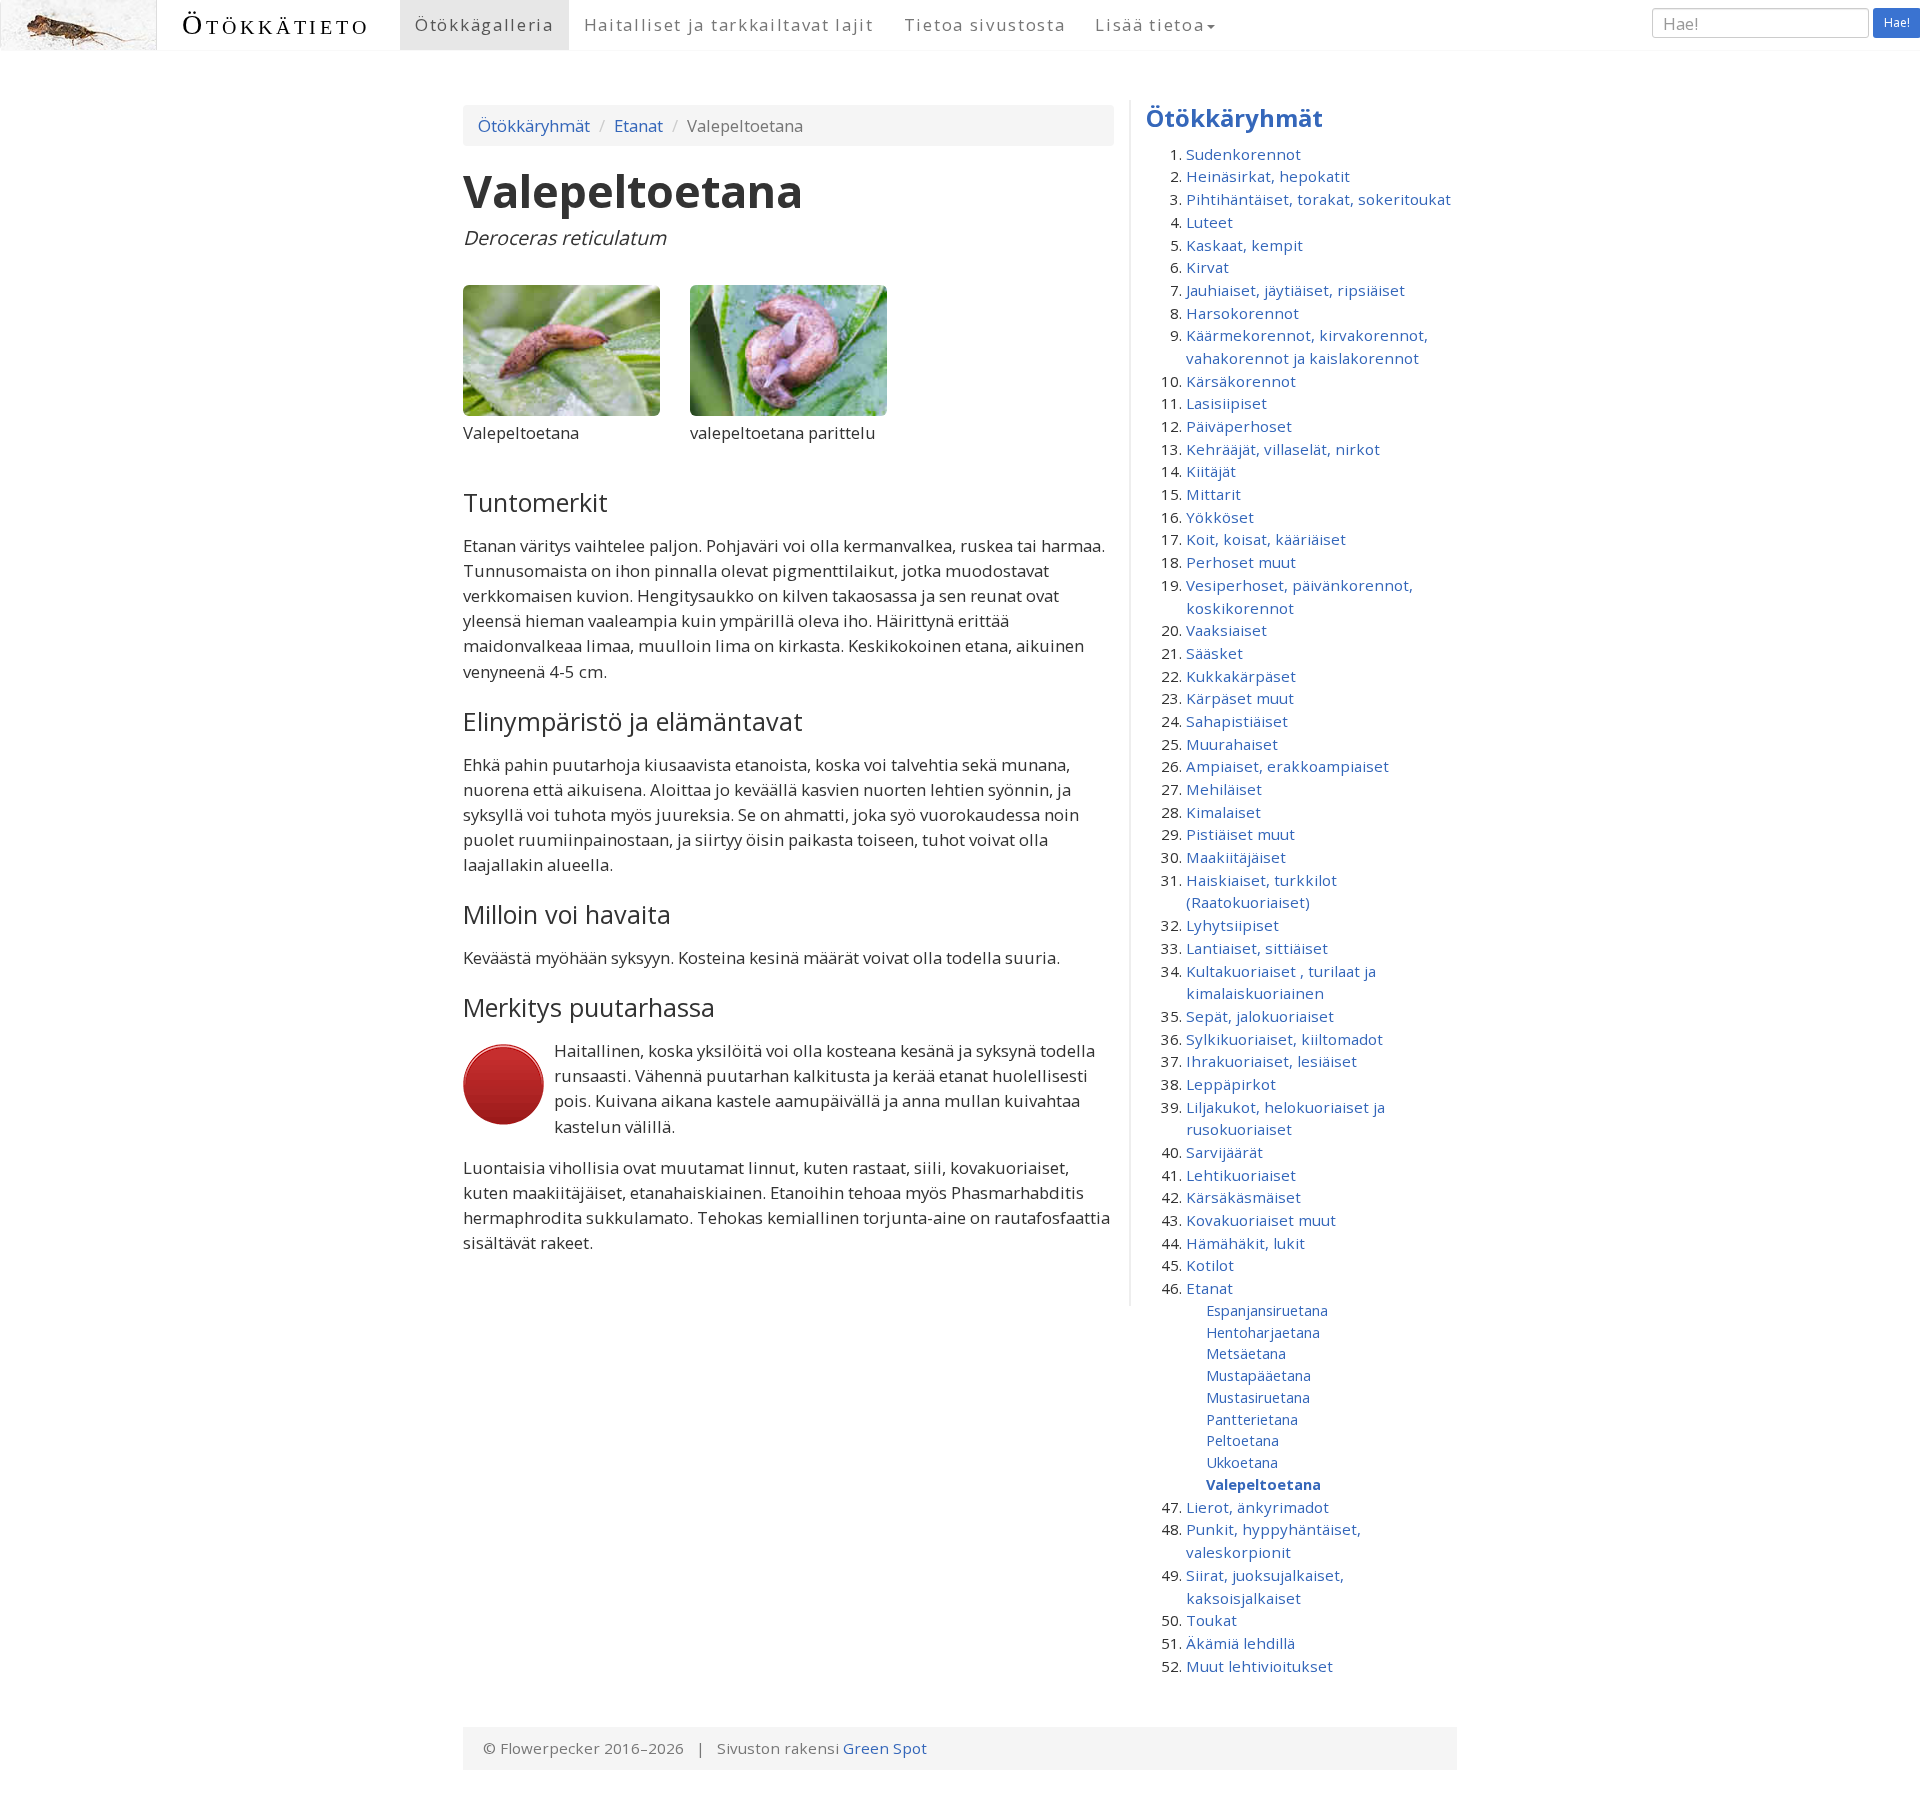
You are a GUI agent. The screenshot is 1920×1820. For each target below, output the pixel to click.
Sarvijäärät (1224, 1152)
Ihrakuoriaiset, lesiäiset (1271, 1061)
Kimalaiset (1223, 812)
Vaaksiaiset (1226, 630)
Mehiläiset (1224, 789)
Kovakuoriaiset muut (1261, 1220)
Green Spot (885, 1748)
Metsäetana (1246, 1353)
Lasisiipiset (1226, 403)
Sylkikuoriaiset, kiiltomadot (1284, 1039)
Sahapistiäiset (1237, 721)
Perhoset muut (1241, 562)
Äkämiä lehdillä (1240, 1643)
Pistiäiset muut (1240, 834)
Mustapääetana (1258, 1375)
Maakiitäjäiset (1236, 857)
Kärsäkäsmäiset (1243, 1197)
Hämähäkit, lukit (1245, 1243)
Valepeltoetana (1263, 1484)
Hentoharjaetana (1263, 1332)
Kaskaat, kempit (1244, 245)
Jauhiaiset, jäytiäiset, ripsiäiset (1295, 290)
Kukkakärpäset (1241, 676)
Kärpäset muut (1240, 698)
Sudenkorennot (1243, 154)
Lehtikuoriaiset (1241, 1175)
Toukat (1211, 1620)
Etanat (638, 125)
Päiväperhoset (1239, 426)
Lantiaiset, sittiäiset (1257, 948)
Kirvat (1207, 267)
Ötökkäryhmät (534, 125)
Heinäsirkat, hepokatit (1268, 176)
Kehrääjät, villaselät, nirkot (1283, 449)
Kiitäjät (1211, 471)
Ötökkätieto (276, 24)
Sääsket (1214, 653)
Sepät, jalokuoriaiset (1260, 1016)
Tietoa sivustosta (985, 24)
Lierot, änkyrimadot (1257, 1507)
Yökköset (1220, 517)
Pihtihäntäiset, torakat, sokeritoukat (1318, 199)
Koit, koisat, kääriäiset (1266, 539)
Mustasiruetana (1258, 1397)
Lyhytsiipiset (1232, 925)
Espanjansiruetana (1267, 1310)
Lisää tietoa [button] (1149, 24)
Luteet (1209, 222)
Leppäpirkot (1231, 1084)
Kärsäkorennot (1241, 381)
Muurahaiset (1232, 744)
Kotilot (1210, 1265)
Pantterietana (1252, 1419)
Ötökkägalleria (484, 24)
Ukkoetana (1242, 1462)
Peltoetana (1242, 1440)
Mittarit (1213, 494)
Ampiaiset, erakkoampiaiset (1287, 766)
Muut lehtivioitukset (1259, 1666)
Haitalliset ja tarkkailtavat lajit (729, 24)
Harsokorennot (1242, 313)
